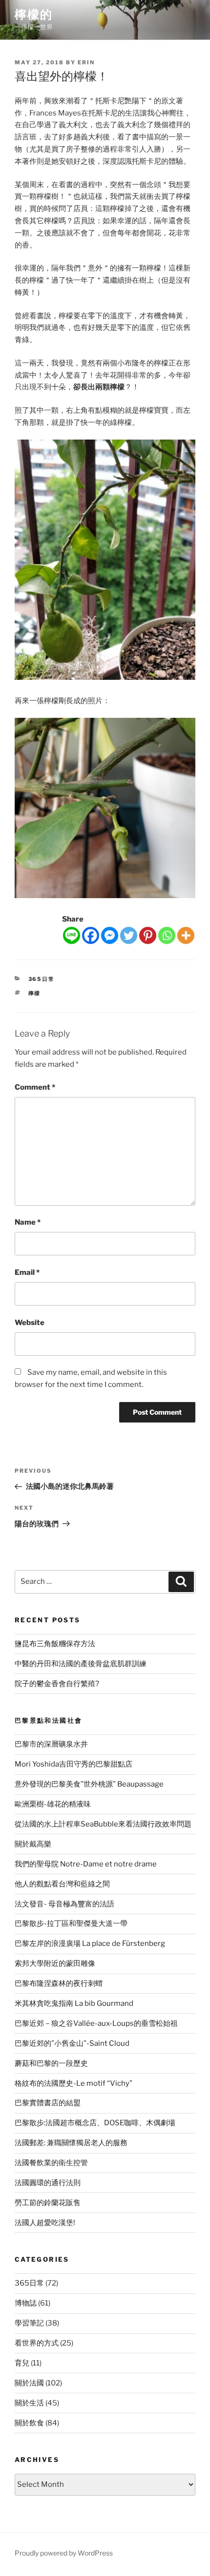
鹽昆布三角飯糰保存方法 (55, 1644)
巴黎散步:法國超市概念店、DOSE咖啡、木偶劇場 (95, 2123)
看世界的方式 (37, 2343)
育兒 (22, 2363)
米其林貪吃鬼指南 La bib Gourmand (74, 2003)
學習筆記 (29, 2323)
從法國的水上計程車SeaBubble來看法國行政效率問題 (103, 1824)
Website (30, 1323)
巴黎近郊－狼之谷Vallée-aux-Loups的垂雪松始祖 (96, 2023)
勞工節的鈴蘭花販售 (48, 2203)
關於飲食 (29, 2423)
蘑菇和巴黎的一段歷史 (51, 2063)
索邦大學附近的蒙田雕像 (55, 1963)
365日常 (42, 979)
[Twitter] (129, 935)
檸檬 (35, 993)
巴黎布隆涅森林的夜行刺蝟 (59, 1983)
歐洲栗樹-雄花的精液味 (53, 1804)
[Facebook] (91, 935)
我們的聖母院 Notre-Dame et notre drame (86, 1864)
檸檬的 (34, 14)
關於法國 (29, 2383)
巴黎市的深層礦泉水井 (51, 1744)
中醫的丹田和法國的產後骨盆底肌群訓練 (81, 1664)
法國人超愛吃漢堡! (45, 2223)
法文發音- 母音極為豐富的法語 (64, 1904)
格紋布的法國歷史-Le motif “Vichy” (73, 2083)
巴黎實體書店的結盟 (48, 2103)
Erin (86, 62)
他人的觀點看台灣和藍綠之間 (62, 1884)
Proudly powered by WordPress (64, 2553)
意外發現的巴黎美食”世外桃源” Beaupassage (89, 1784)
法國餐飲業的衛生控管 (51, 2163)
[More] (186, 935)
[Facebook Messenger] (110, 935)
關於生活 (29, 2403)
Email (27, 1272)
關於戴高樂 (33, 1844)
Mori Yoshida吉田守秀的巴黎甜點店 (73, 1764)
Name (28, 1222)
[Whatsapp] (167, 935)
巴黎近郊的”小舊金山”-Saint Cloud (72, 2043)
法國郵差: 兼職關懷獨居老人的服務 (71, 2143)
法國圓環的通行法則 (48, 2183)
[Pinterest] (148, 935)
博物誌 (26, 2303)
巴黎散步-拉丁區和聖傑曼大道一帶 (71, 1923)
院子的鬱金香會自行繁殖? (57, 1684)
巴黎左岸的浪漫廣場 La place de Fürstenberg (90, 1943)
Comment (35, 1087)
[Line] (72, 935)
